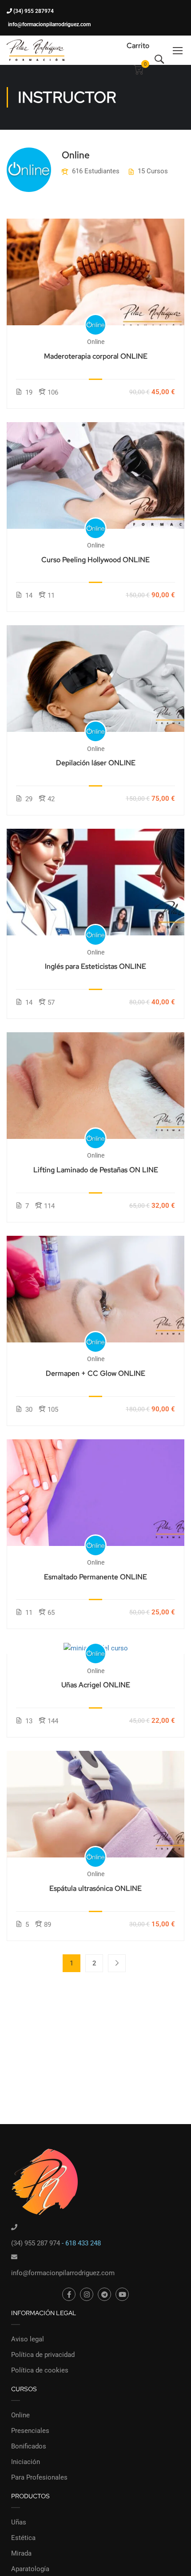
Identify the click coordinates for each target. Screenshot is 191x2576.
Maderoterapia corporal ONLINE (96, 356)
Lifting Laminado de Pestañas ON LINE (96, 1170)
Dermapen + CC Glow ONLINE (95, 1373)
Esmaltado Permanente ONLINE (95, 1577)
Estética (23, 2538)
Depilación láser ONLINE (96, 763)
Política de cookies (40, 2370)
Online (20, 2415)
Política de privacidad (43, 2355)
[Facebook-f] (69, 2294)
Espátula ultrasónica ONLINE (95, 1888)
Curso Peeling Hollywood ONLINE (95, 560)
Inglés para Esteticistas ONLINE (95, 966)
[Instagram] (87, 2294)
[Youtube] (122, 2294)
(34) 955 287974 (33, 11)
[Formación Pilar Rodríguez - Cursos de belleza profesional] (36, 50)
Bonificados (29, 2446)
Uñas (19, 2522)
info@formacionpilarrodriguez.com (49, 24)
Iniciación (26, 2462)
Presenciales (30, 2431)
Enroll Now (95, 271)
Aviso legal (28, 2339)
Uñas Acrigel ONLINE (96, 1685)
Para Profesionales (39, 2477)
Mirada (21, 2553)
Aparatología (30, 2569)
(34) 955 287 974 (36, 2243)
